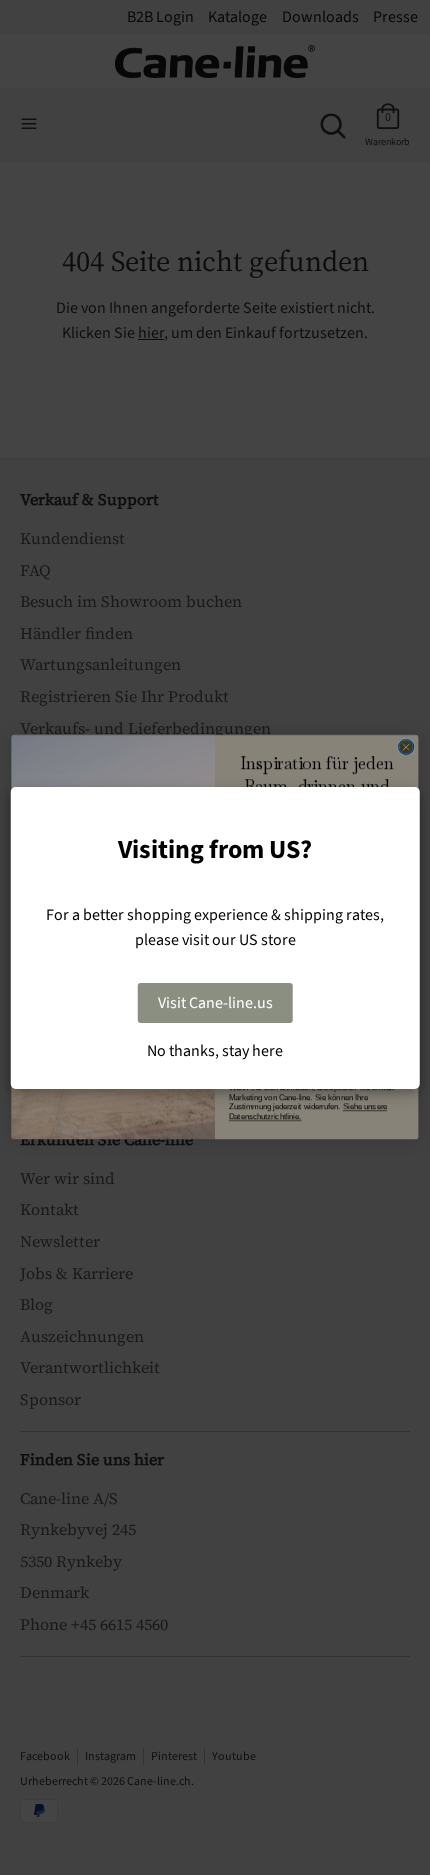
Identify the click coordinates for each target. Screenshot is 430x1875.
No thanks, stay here (215, 1051)
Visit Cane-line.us (215, 1003)
